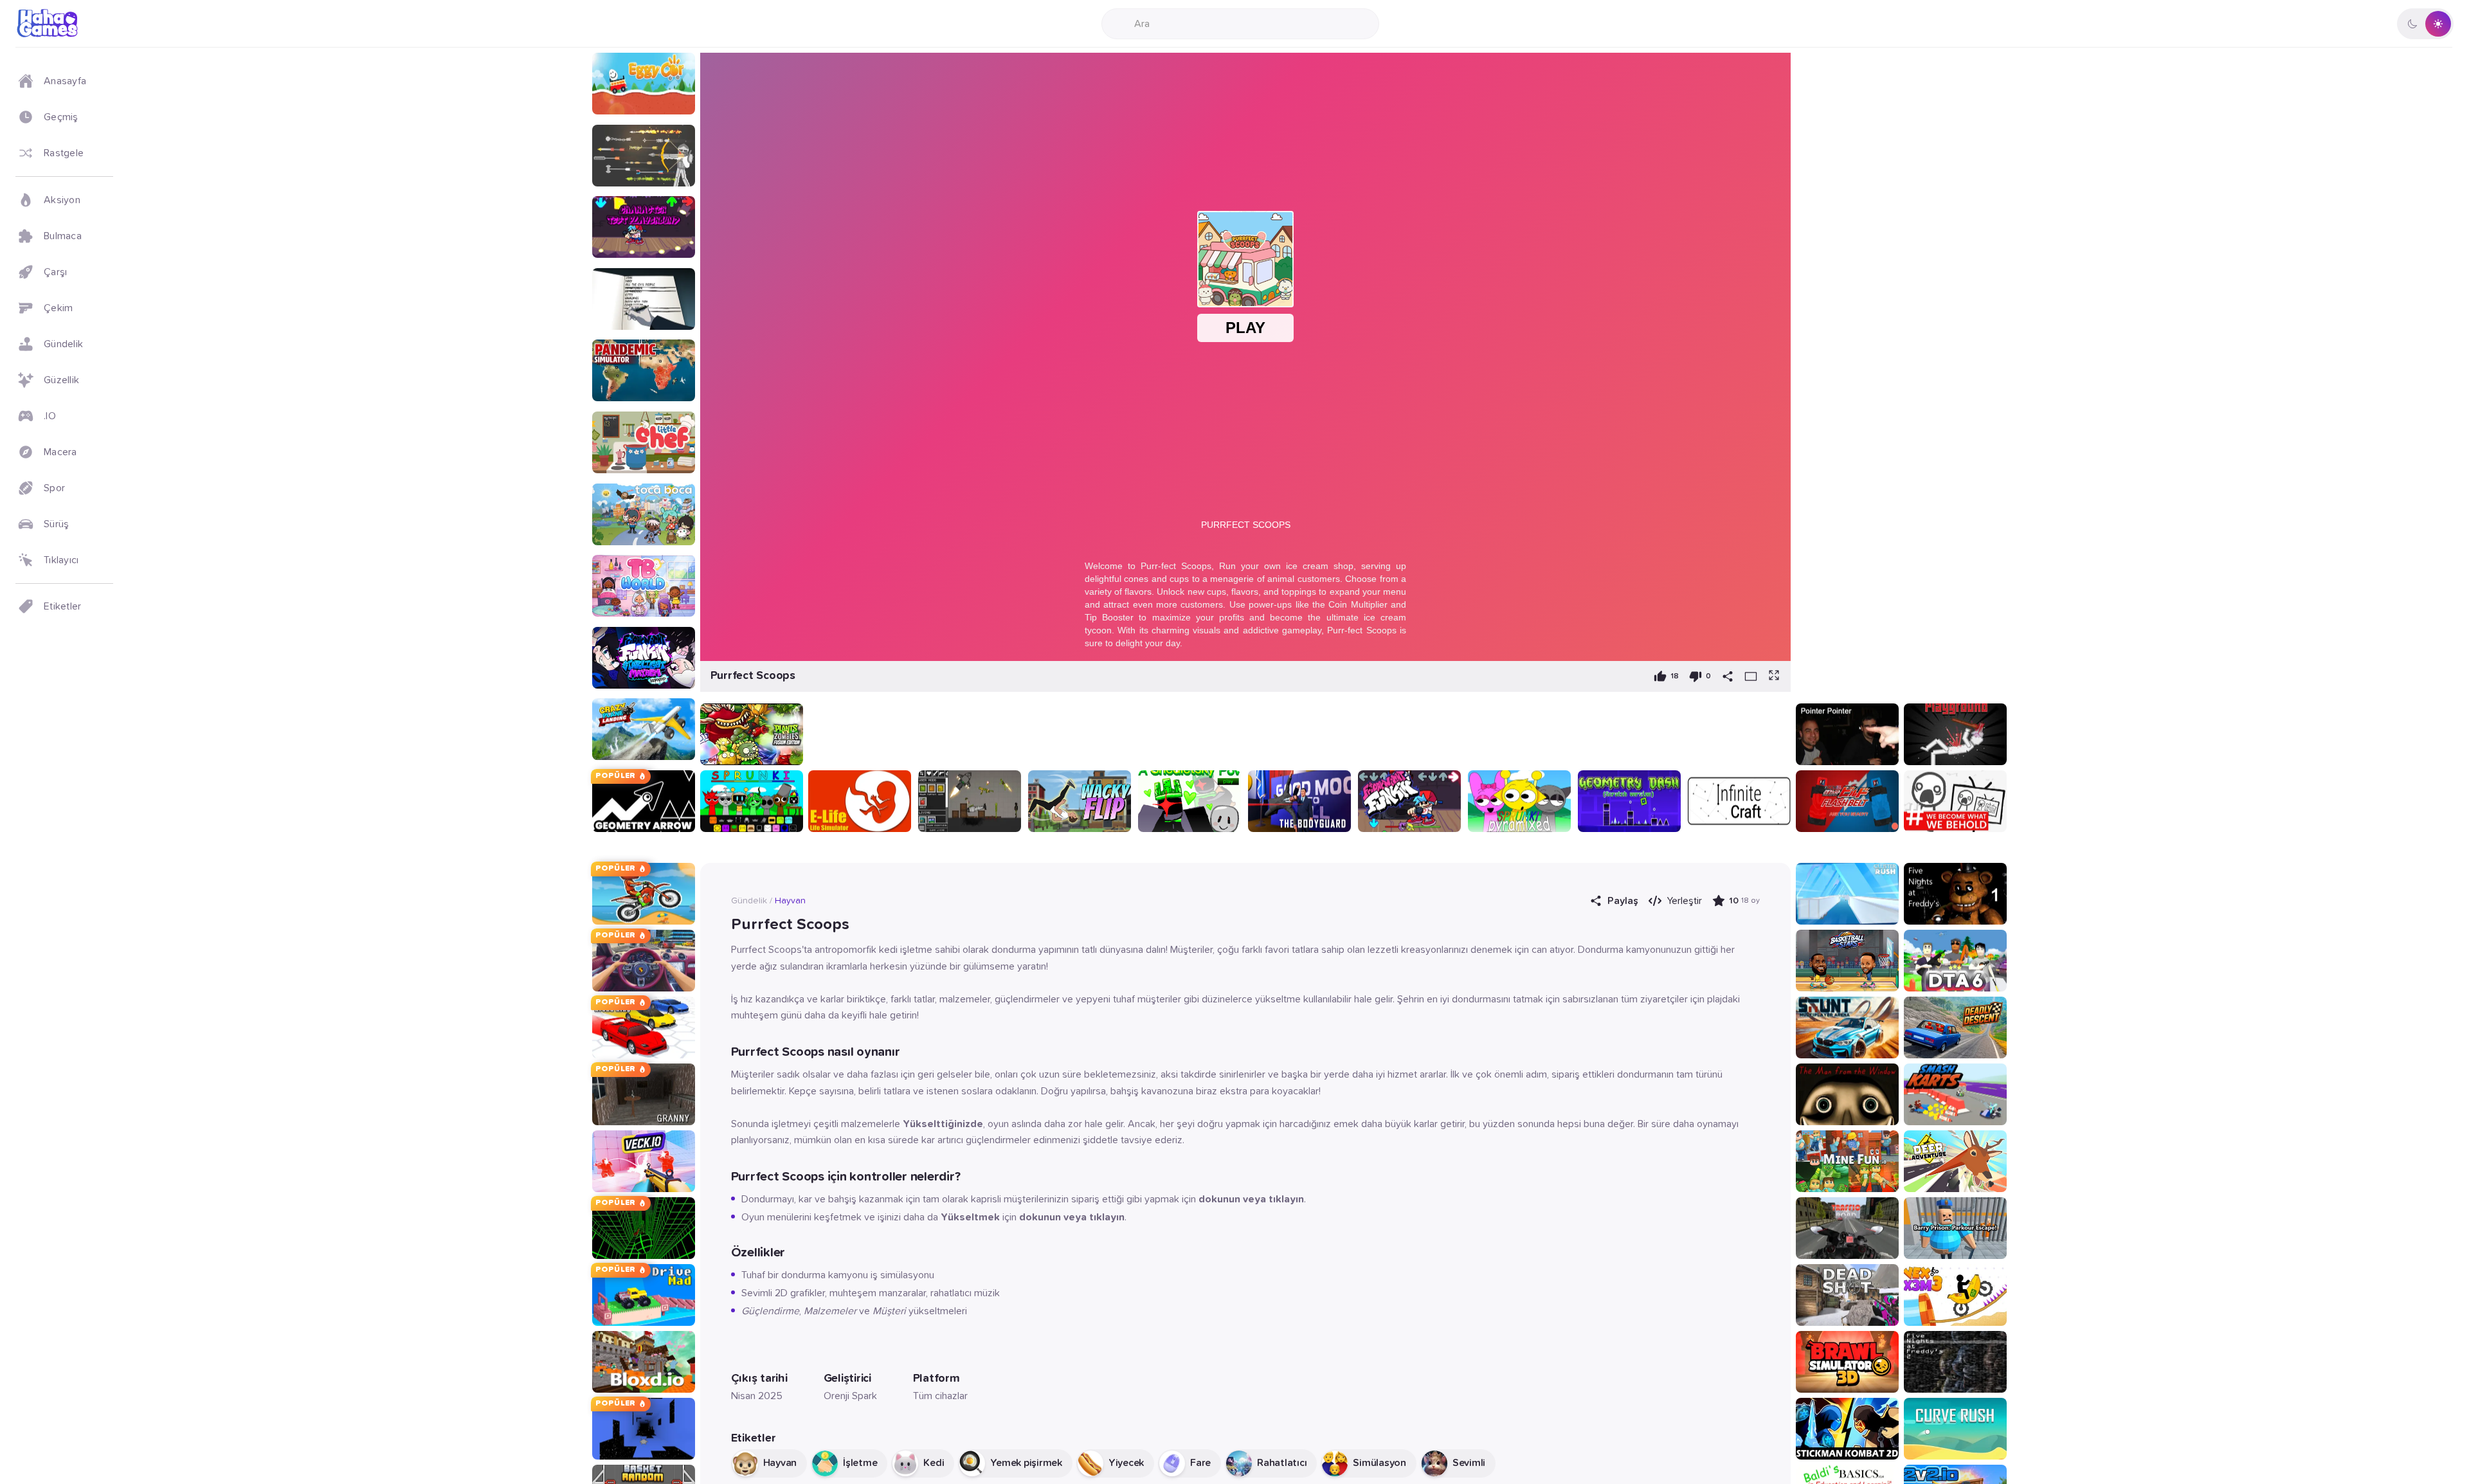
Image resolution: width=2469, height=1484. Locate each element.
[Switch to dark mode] (2425, 24)
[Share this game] (1728, 676)
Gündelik (749, 901)
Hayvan (790, 901)
